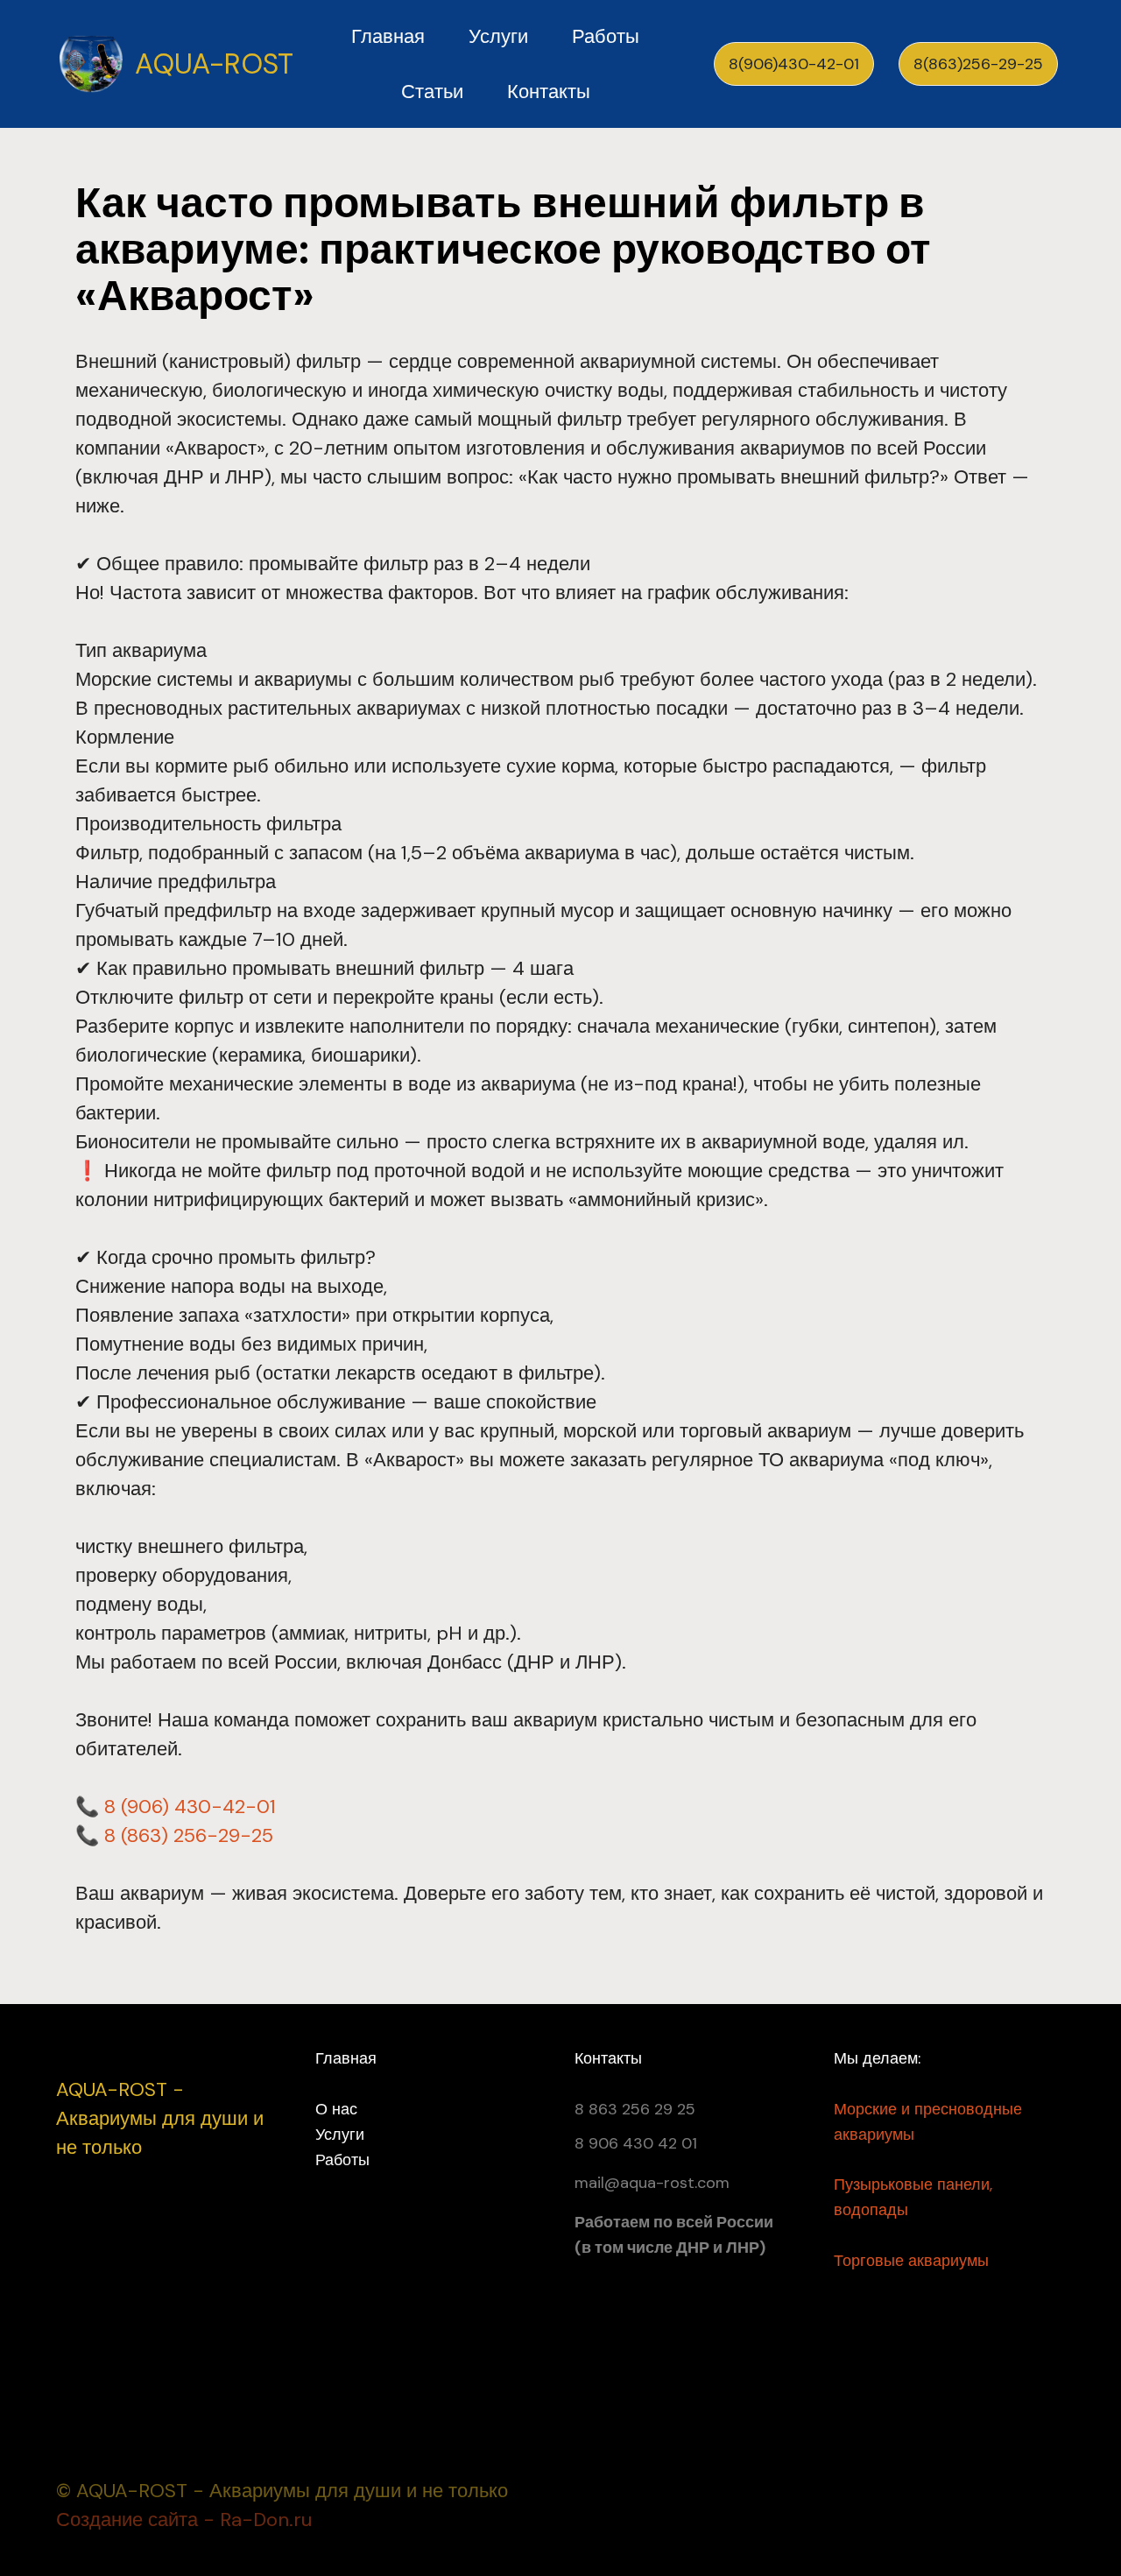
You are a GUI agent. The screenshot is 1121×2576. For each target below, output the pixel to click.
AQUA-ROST (214, 64)
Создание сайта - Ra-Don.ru (184, 2520)
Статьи (432, 92)
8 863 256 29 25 (635, 2109)
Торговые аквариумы (911, 2261)
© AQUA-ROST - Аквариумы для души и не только (282, 2491)
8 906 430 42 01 (636, 2143)
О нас (336, 2109)
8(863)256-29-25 (978, 64)
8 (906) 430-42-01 (190, 1807)
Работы (606, 36)
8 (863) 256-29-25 (189, 1835)
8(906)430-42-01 (794, 64)
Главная (388, 36)
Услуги (498, 36)
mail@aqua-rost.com (652, 2183)
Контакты (549, 92)
